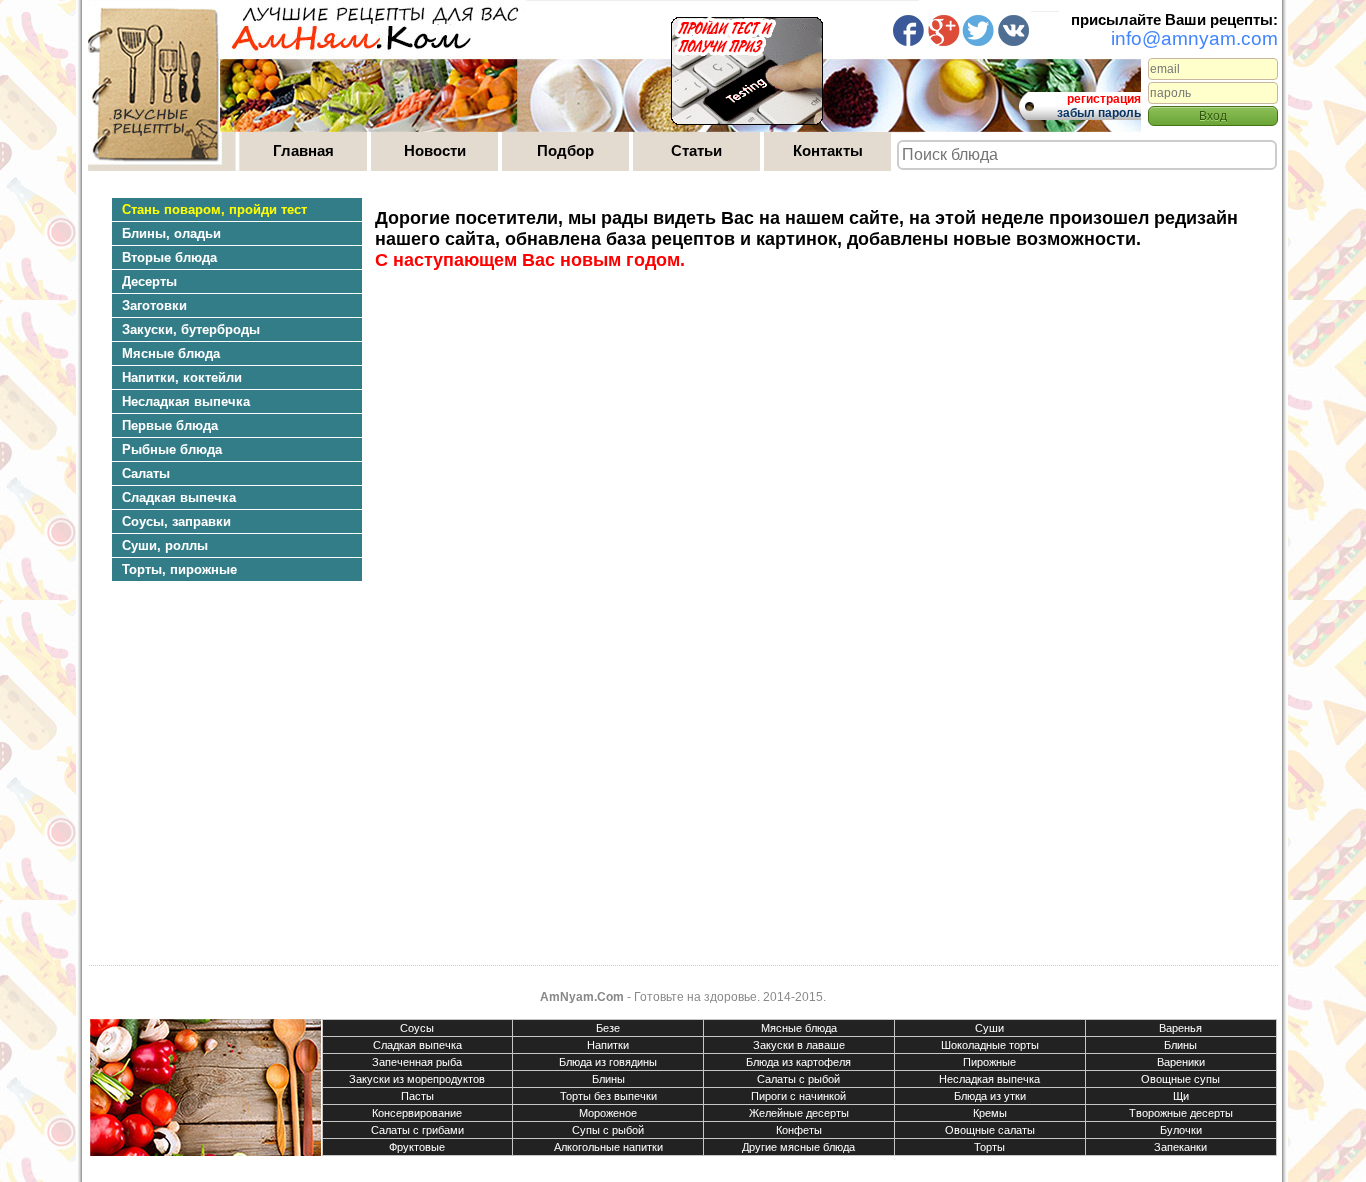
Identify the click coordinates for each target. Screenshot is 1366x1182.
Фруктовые (417, 1147)
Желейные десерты (799, 1113)
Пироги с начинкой (798, 1096)
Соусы (417, 1028)
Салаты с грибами (417, 1130)
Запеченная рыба (417, 1062)
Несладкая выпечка (989, 1079)
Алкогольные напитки (608, 1147)
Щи (1181, 1096)
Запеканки (1180, 1147)
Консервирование (417, 1113)
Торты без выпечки (608, 1096)
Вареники (1181, 1062)
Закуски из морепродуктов (417, 1079)
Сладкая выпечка (417, 1045)
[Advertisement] (227, 775)
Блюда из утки (990, 1096)
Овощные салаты (990, 1130)
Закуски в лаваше (799, 1045)
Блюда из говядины (608, 1062)
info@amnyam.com (1194, 38)
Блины (1180, 1045)
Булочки (1181, 1130)
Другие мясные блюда (798, 1147)
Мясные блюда (799, 1028)
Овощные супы (1180, 1079)
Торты (989, 1147)
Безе (608, 1028)
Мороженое (608, 1113)
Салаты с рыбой (798, 1079)
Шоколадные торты (990, 1045)
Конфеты (799, 1130)
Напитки (608, 1045)
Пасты (417, 1096)
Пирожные (989, 1062)
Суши (989, 1028)
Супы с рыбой (608, 1130)
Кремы (990, 1113)
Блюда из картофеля (798, 1062)
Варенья (1180, 1028)
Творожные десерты (1181, 1113)
